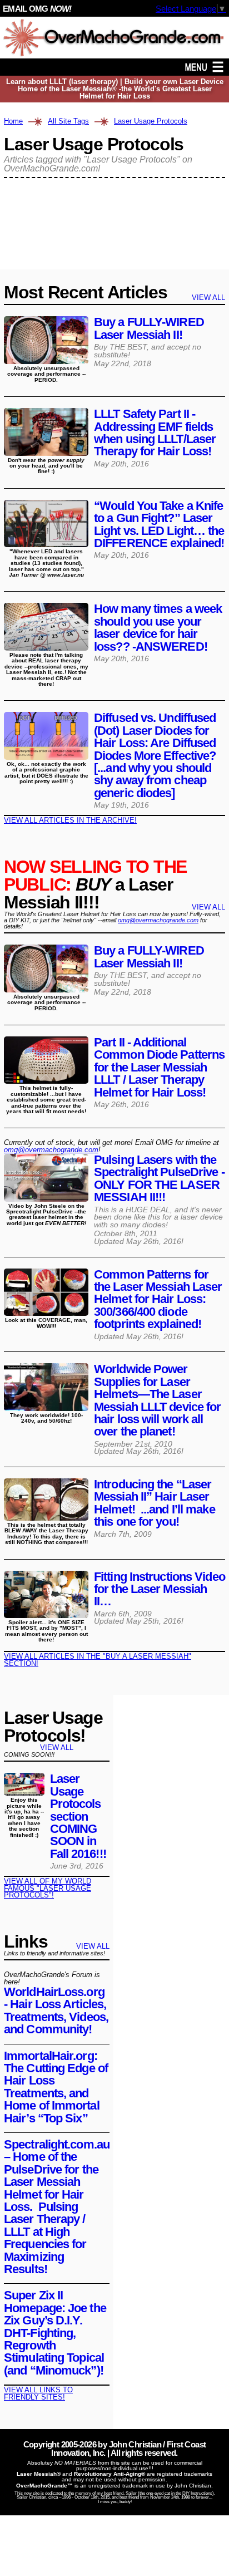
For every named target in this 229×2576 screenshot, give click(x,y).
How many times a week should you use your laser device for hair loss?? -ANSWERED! (158, 627)
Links (26, 1941)
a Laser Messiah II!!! (95, 884)
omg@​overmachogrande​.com (51, 1150)
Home (13, 122)
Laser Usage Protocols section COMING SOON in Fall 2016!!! (78, 1816)
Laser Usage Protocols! (53, 1727)
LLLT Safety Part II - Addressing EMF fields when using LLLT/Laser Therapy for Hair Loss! (155, 432)
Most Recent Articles (85, 292)
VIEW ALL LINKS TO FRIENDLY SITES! (38, 2393)
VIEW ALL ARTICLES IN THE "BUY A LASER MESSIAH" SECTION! (98, 1660)
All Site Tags (68, 122)
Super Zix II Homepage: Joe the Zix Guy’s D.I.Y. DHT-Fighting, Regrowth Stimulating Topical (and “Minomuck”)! (55, 2332)
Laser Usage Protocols (151, 122)
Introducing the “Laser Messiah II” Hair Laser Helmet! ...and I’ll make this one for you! (155, 1503)
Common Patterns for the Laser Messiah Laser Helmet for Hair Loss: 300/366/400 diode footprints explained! (158, 1299)
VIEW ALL (208, 298)
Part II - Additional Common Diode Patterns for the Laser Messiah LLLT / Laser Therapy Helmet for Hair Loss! (159, 1067)
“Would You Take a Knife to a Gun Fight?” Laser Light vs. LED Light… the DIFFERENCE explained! (159, 524)
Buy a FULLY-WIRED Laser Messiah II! (149, 328)
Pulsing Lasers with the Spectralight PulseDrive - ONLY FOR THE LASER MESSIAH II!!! (159, 1178)
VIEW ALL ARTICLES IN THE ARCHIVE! (70, 820)
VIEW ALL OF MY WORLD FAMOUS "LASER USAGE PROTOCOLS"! (48, 1888)
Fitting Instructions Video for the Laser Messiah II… (160, 1589)
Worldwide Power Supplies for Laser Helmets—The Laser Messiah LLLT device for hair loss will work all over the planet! (157, 1400)
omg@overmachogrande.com (158, 920)
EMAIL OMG (37, 9)
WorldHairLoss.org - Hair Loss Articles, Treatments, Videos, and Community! (56, 2010)
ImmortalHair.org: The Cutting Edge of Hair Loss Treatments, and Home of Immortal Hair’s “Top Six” (56, 2087)
